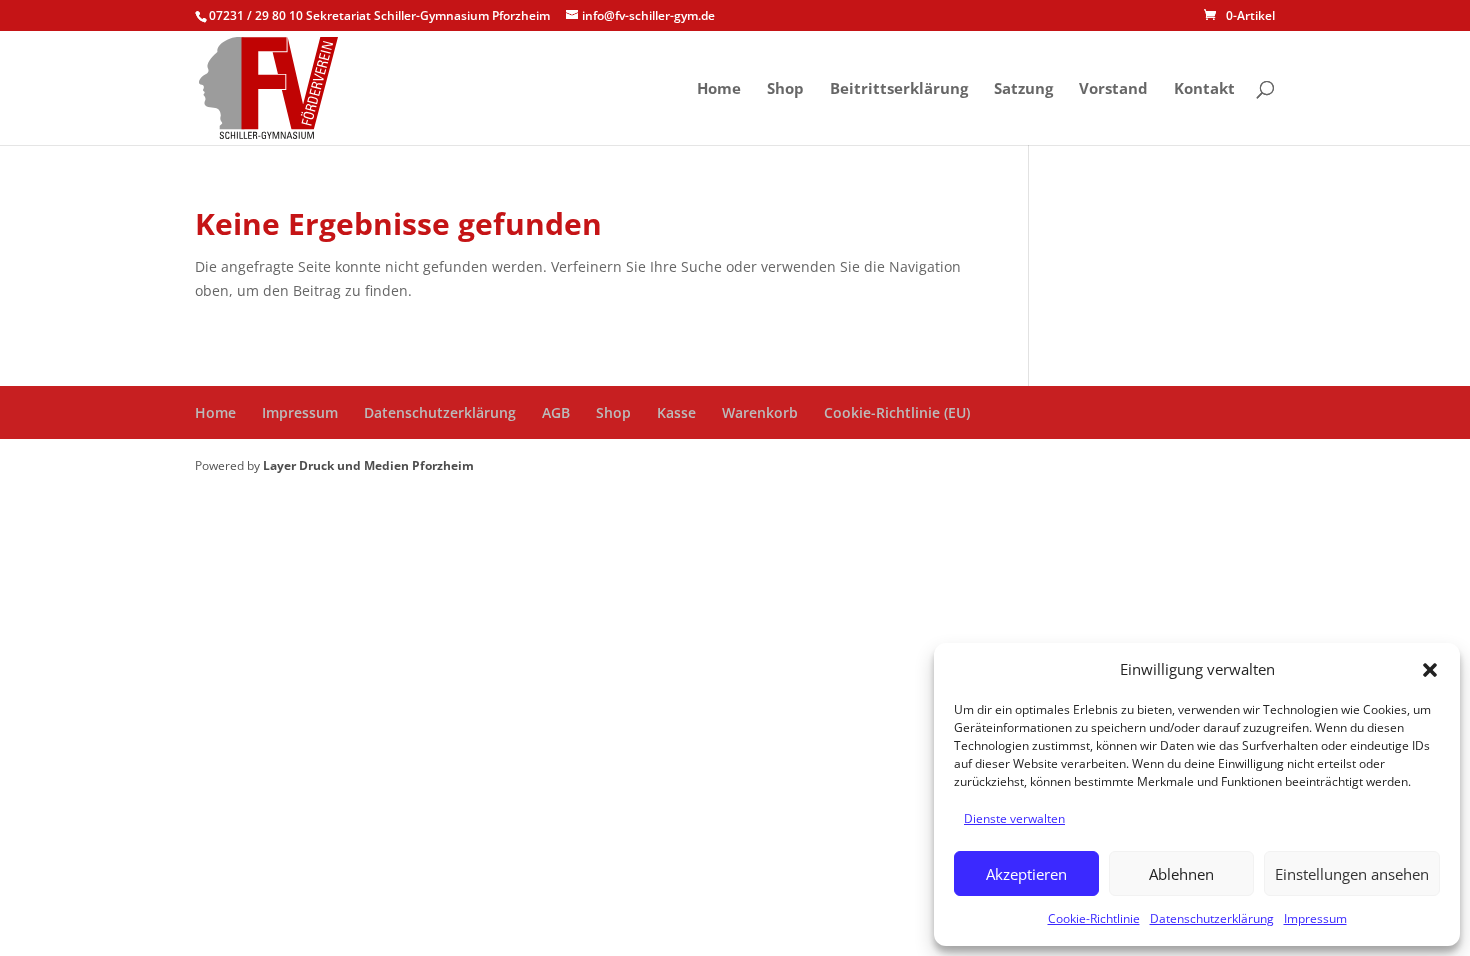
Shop (785, 89)
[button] (1430, 670)
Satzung (1023, 89)
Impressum (1315, 918)
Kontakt (1204, 89)
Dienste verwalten (1014, 818)
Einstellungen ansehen (1352, 874)
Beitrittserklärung (899, 89)
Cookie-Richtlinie (1094, 918)
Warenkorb (760, 412)
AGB (556, 412)
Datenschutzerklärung (1212, 918)
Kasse (676, 412)
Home (719, 89)
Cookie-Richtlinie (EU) (897, 412)
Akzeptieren (1026, 874)
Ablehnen (1181, 874)
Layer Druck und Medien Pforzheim (368, 465)
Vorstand (1113, 89)
